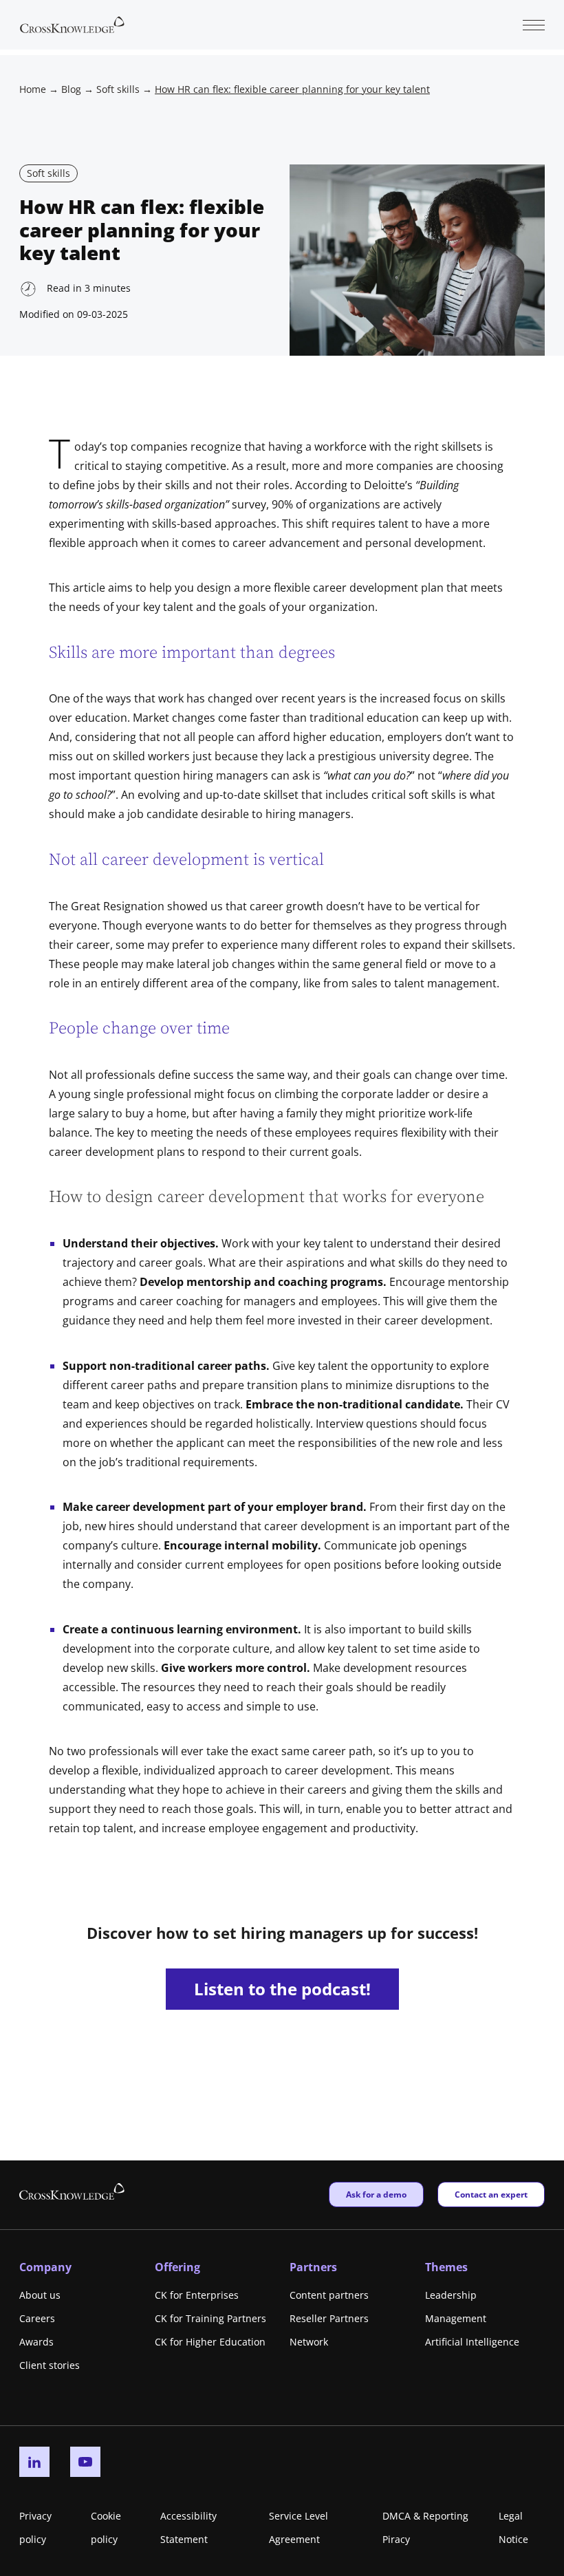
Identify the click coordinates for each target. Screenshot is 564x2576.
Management (456, 2318)
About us (40, 2295)
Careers (37, 2318)
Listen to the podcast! (282, 1989)
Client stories (50, 2365)
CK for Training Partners (210, 2318)
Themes (446, 2267)
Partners (313, 2267)
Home (33, 89)
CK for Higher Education (210, 2342)
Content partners (329, 2295)
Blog (71, 89)
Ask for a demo (376, 2194)
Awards (36, 2342)
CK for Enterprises (197, 2295)
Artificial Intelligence (472, 2342)
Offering (177, 2267)
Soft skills (118, 89)
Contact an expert (491, 2194)
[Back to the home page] (72, 23)
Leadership (451, 2295)
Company (45, 2267)
